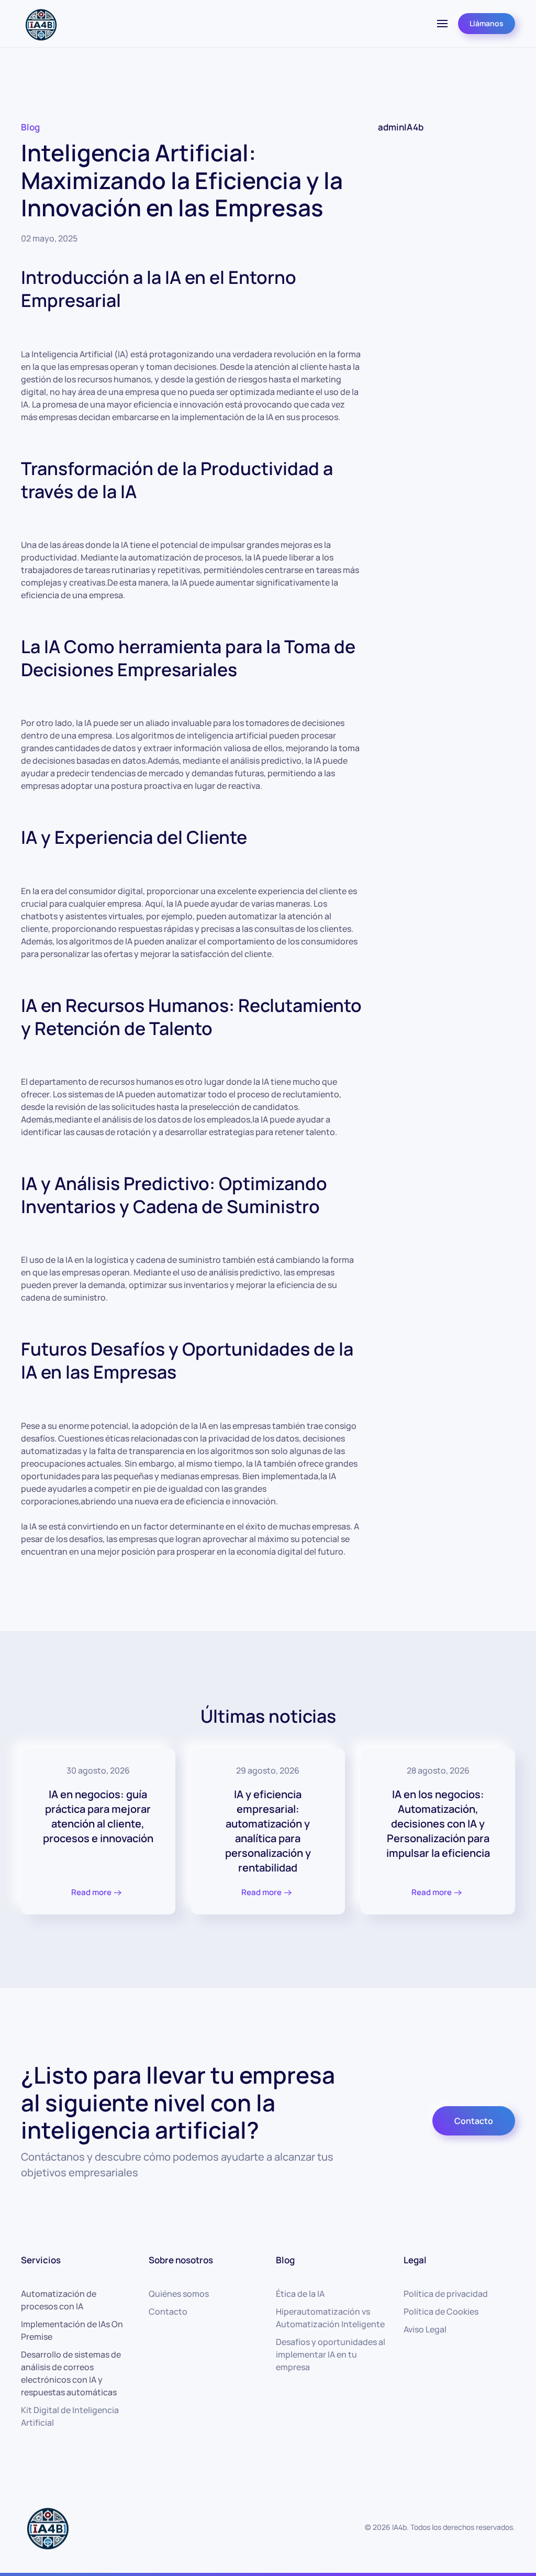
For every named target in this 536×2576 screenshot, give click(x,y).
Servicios (41, 2260)
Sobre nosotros (181, 2260)
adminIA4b (401, 127)
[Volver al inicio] (41, 24)
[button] (442, 24)
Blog (30, 127)
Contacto (474, 2121)
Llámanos (487, 23)
